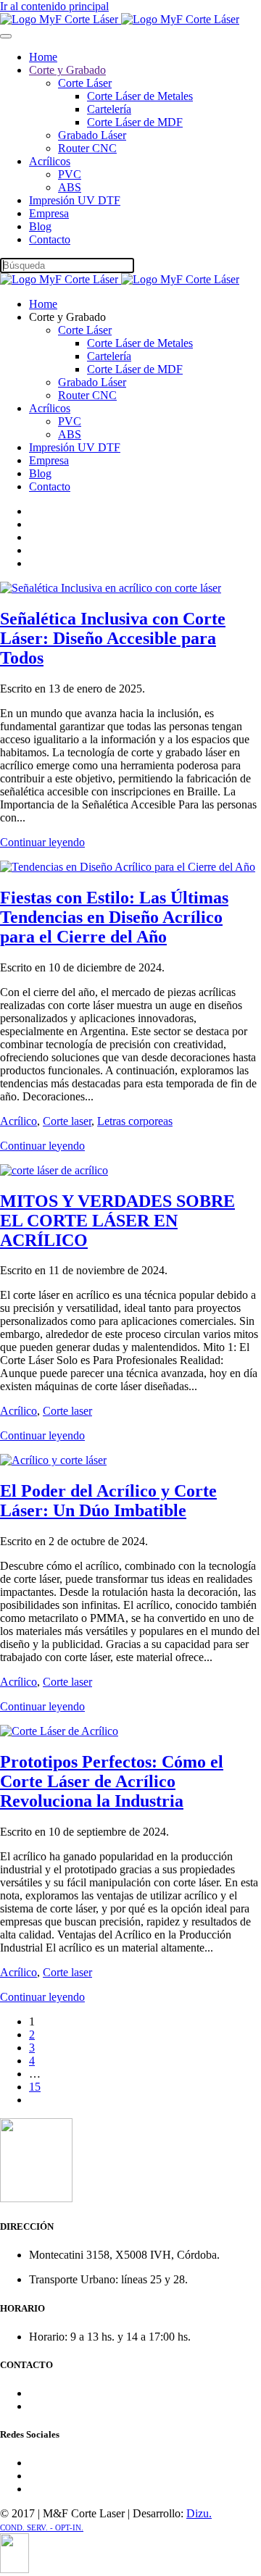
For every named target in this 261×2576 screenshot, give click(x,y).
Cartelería (109, 109)
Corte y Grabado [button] (67, 317)
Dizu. (199, 2513)
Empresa (49, 213)
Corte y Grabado (67, 70)
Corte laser (67, 1121)
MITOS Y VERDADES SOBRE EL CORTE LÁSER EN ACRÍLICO (117, 1221)
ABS (70, 187)
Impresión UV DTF (75, 200)
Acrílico (18, 1121)
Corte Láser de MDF (135, 122)
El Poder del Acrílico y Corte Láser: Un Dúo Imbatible (108, 1501)
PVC (70, 174)
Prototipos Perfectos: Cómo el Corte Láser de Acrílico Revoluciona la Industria (112, 1781)
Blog (40, 226)
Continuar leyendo (42, 842)
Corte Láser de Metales (140, 96)
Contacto (50, 239)
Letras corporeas (135, 1121)
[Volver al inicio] (120, 19)
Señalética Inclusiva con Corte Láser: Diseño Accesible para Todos (113, 638)
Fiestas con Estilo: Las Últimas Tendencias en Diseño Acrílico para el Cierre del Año (114, 917)
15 (35, 2087)
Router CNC (87, 148)
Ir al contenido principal (54, 6)
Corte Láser (85, 83)
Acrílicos (50, 161)
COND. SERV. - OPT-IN (41, 2528)
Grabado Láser (92, 135)
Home (43, 57)
